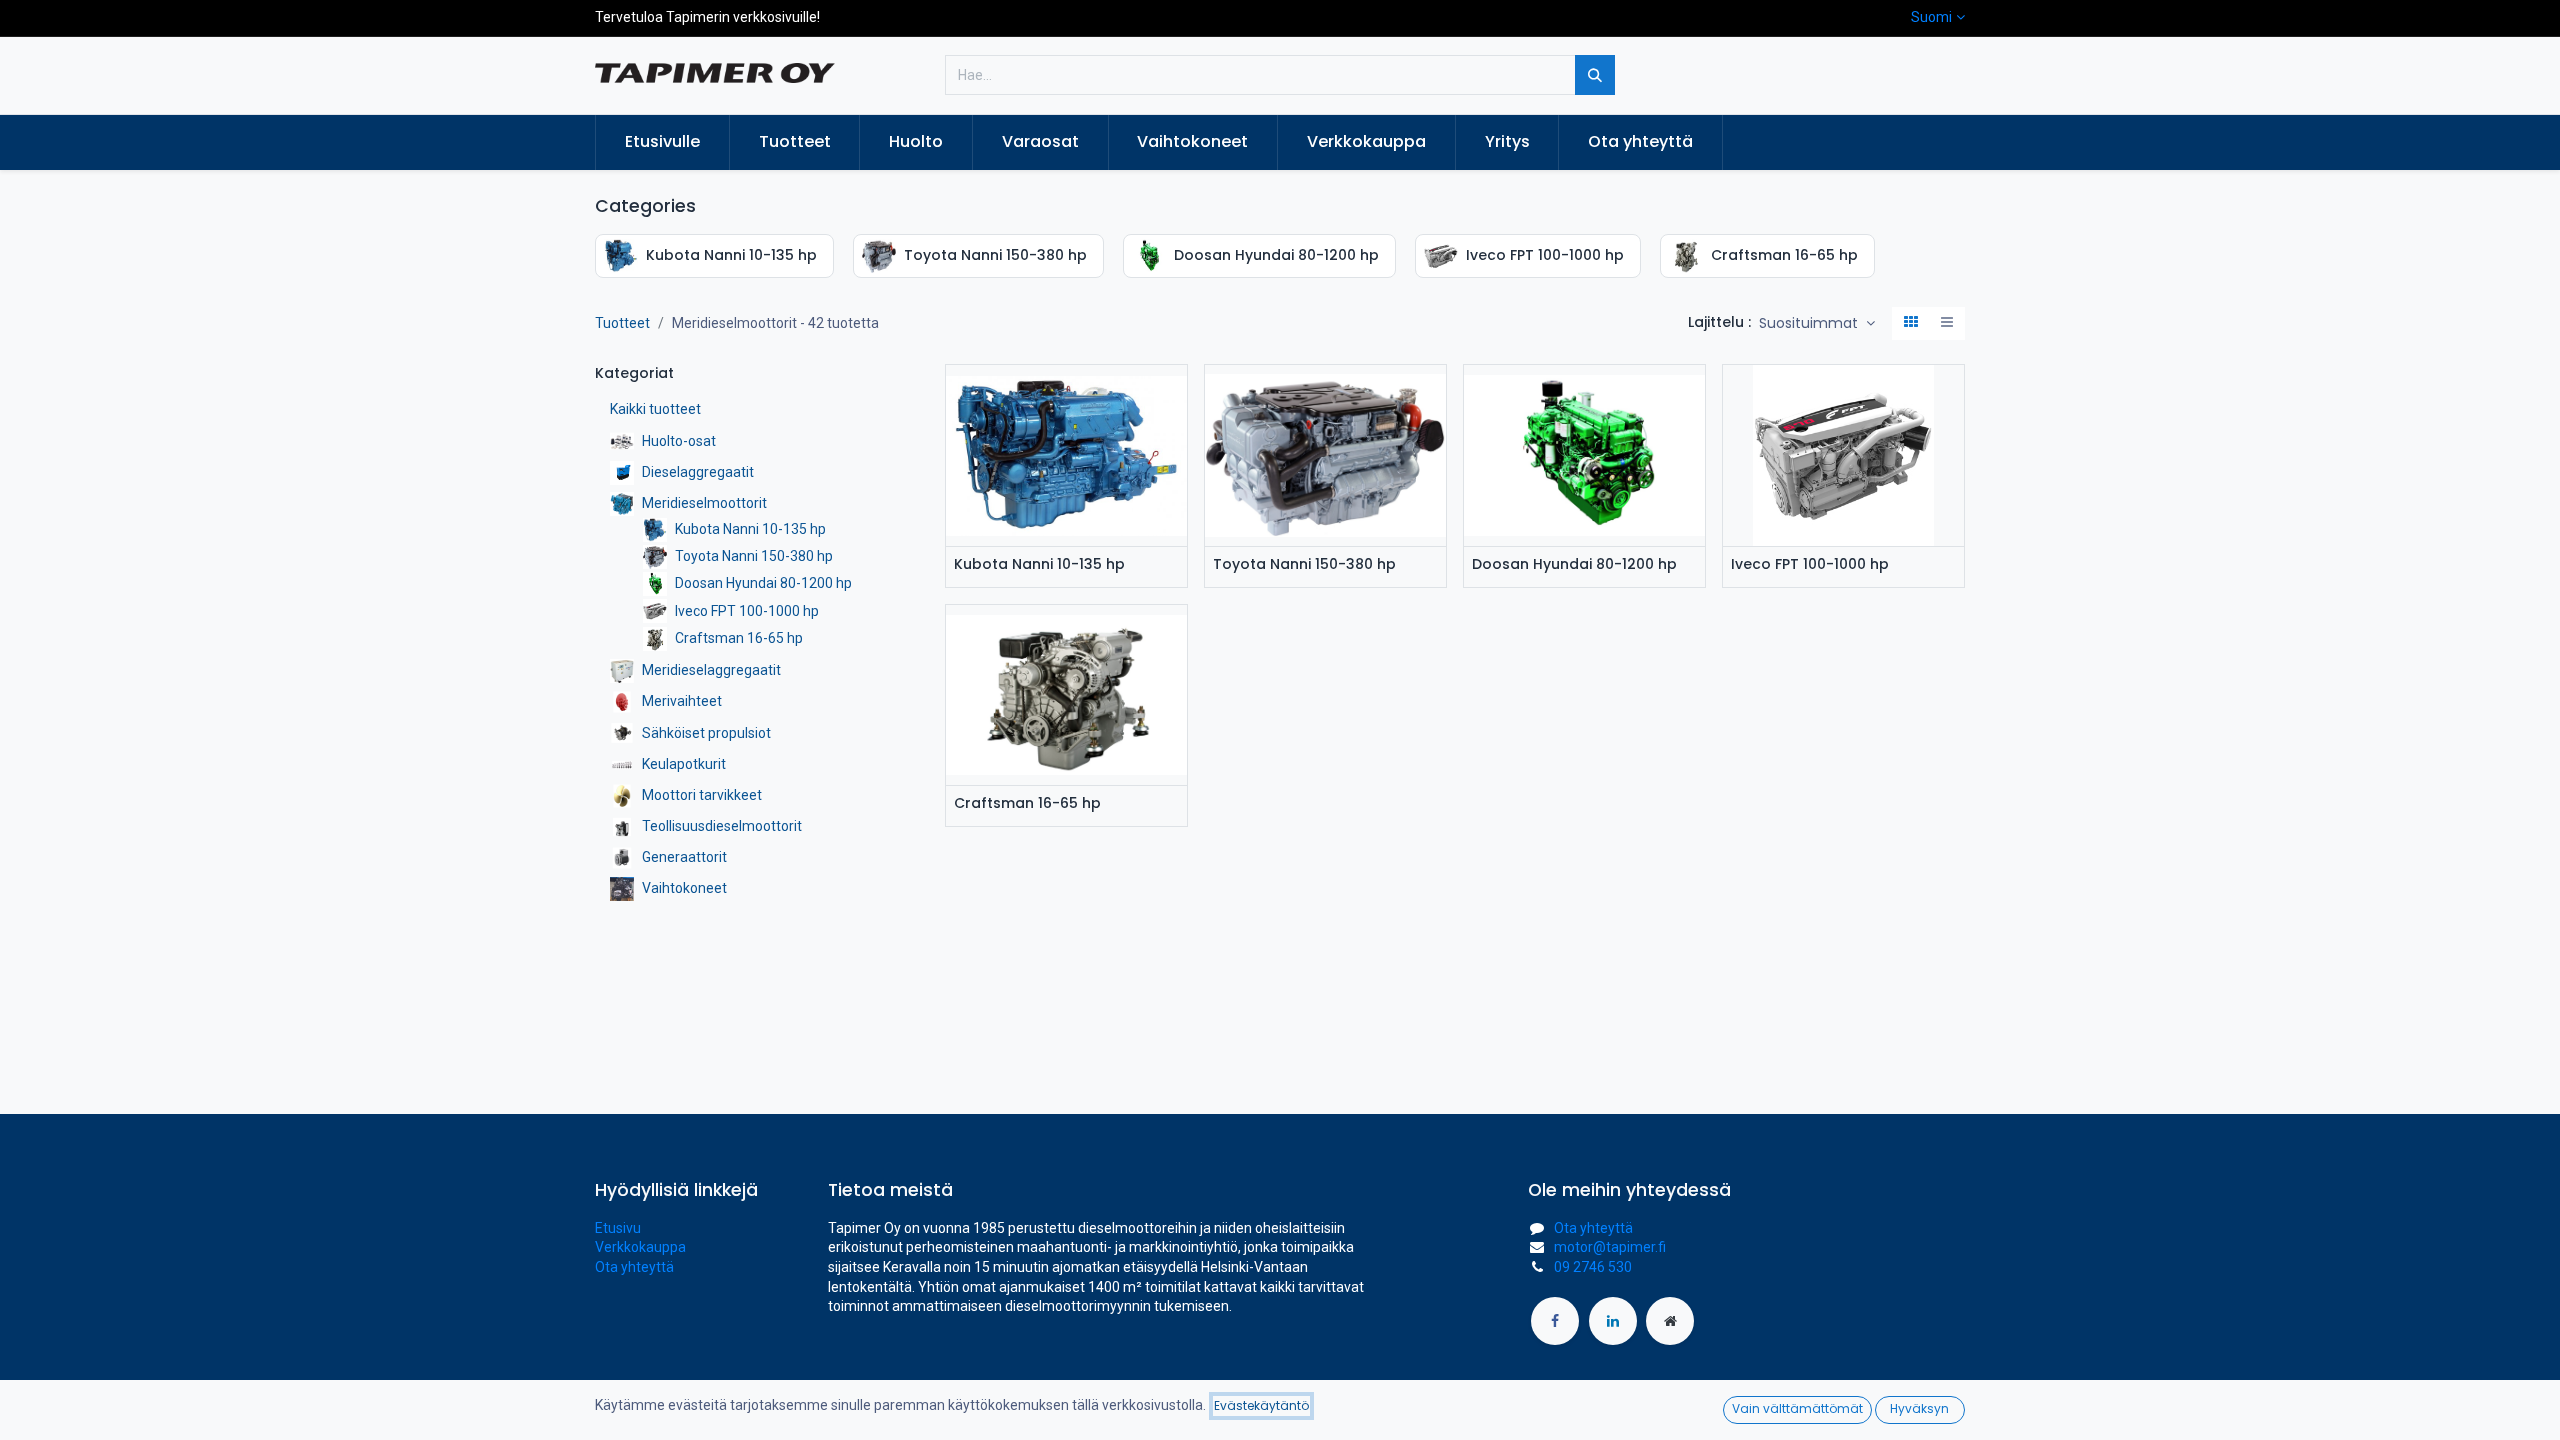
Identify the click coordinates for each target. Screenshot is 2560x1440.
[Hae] (1595, 75)
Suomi (1931, 17)
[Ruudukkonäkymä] (1911, 324)
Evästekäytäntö (1261, 1405)
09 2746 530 (1593, 1267)
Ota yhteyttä (634, 1267)
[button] (1817, 324)
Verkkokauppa (640, 1247)
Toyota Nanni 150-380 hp (1304, 564)
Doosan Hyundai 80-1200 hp (1574, 564)
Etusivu (618, 1228)
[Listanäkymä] (1947, 324)
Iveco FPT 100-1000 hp (1810, 564)
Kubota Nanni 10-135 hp (1039, 564)
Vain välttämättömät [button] (1797, 1408)
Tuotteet (622, 323)
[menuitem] (662, 142)
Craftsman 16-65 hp (1027, 803)
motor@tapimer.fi (1610, 1247)
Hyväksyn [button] (1919, 1408)
